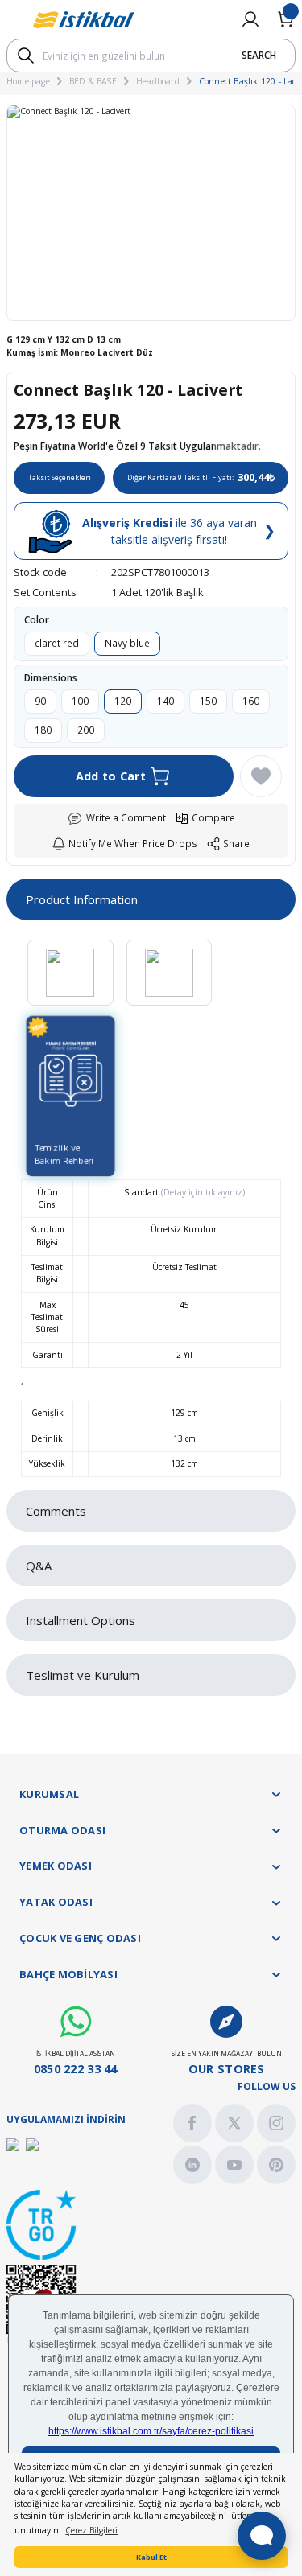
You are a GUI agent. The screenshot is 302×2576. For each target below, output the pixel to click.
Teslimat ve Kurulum (83, 1675)
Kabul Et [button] (151, 2557)
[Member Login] (250, 19)
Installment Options (81, 1620)
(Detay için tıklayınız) (202, 1192)
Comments (56, 1511)
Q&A (39, 1566)
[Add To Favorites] (261, 776)
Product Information (82, 899)
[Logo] (84, 20)
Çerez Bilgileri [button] (91, 2530)
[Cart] (286, 19)
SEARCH (259, 55)
